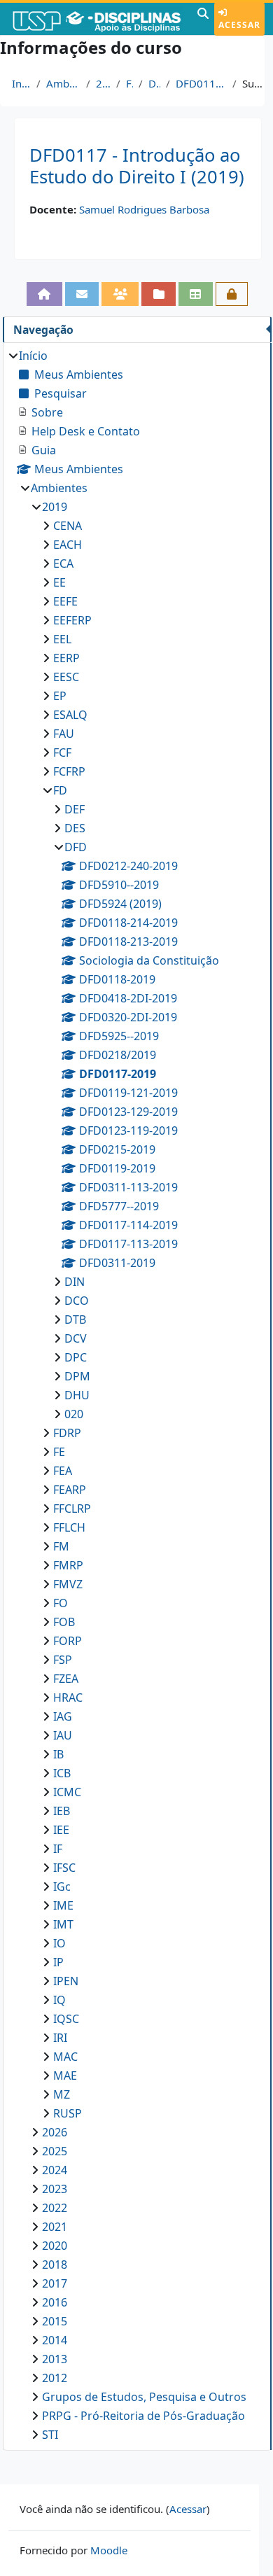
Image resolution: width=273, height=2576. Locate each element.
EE (59, 582)
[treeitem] (137, 1395)
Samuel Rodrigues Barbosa (144, 209)
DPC (76, 1357)
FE (59, 1452)
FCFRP (69, 771)
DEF (75, 809)
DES (75, 828)
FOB (64, 1622)
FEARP (70, 1490)
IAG (63, 1716)
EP (60, 696)
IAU (63, 1735)
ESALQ (70, 715)
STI (50, 2435)
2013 (55, 2359)
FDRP (67, 1433)
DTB (75, 1319)
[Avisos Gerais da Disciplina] (82, 294)
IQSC (66, 2019)
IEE (61, 1830)
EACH (68, 545)
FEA (63, 1471)
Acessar (239, 25)
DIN (75, 1282)
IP (58, 1962)
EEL (62, 639)
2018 (55, 2264)
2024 (55, 2170)
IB (58, 1754)
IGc (62, 1886)
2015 (55, 2321)
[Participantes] (120, 294)
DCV (76, 1338)
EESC (66, 677)
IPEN (66, 1981)
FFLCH (69, 1527)
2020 (55, 2246)
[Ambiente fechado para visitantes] (232, 294)
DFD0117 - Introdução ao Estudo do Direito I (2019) (137, 166)
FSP (63, 1660)
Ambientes (63, 83)
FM (61, 1546)
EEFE (65, 601)
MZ (62, 2094)
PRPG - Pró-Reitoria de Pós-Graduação (143, 2416)
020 (74, 1414)
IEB (62, 1811)
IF (58, 1849)
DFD (154, 83)
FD (129, 83)
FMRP (68, 1565)
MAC (65, 2057)
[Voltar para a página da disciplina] (44, 294)
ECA (63, 563)
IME (63, 1905)
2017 (55, 2283)
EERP (66, 658)
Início (21, 83)
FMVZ (68, 1584)
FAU (64, 734)
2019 (104, 83)
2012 (55, 2378)
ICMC (67, 1792)
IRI (60, 2038)
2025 (55, 2151)
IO (59, 1943)
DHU (77, 1395)
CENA (68, 526)
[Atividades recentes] (159, 294)
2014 (55, 2340)
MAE (65, 2075)
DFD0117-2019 (201, 83)
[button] (203, 19)
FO (61, 1603)
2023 (55, 2189)
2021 (55, 2227)
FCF (62, 752)
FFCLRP (72, 1508)
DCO (77, 1301)
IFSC (64, 1868)
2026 (55, 2132)
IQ (59, 2000)
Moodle (109, 2550)
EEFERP (72, 620)
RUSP (68, 2113)
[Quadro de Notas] (196, 294)
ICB (62, 1773)
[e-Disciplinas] (97, 19)
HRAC (68, 1697)
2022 (55, 2208)
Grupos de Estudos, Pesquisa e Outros (144, 2397)
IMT (63, 1924)
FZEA (66, 1679)
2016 (55, 2302)
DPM (77, 1376)
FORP (68, 1641)
